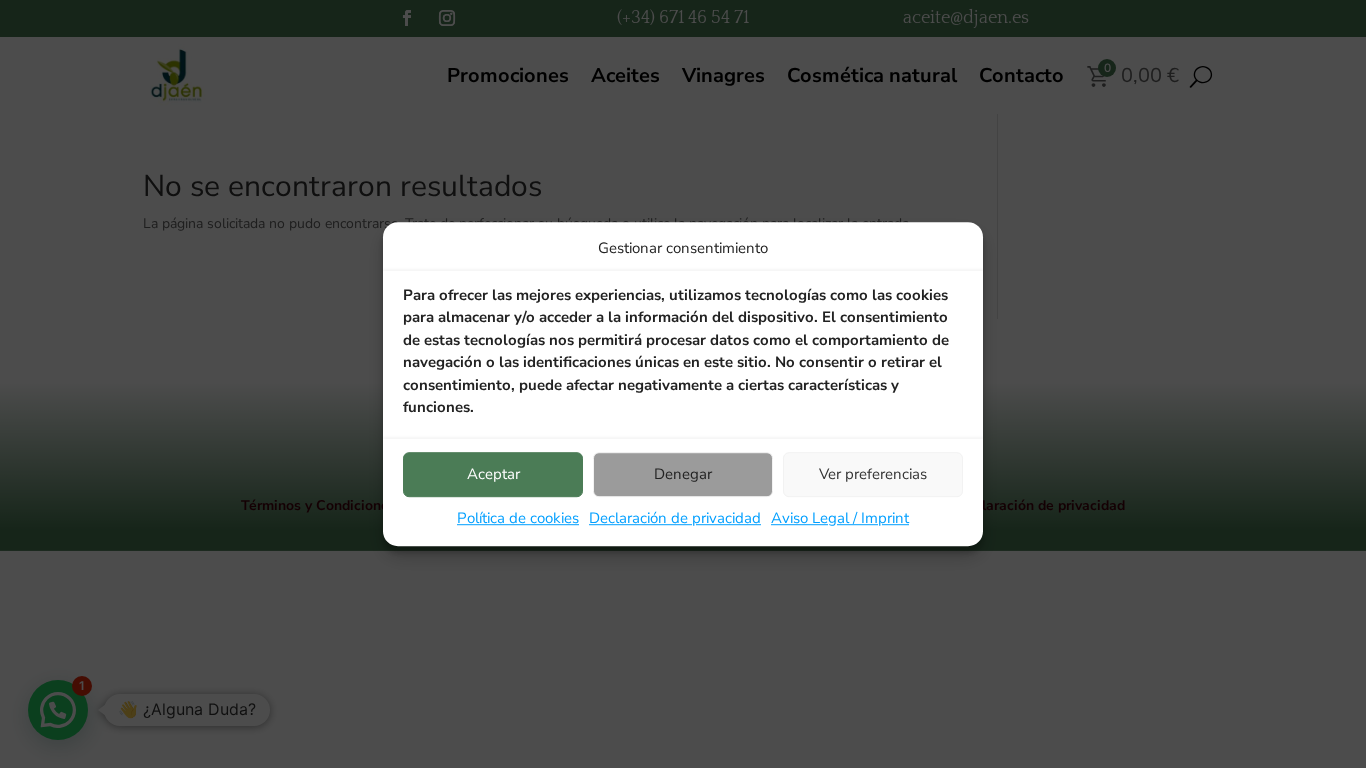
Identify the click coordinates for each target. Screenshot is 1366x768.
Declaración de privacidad (675, 518)
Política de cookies (518, 518)
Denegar (683, 475)
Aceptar (493, 475)
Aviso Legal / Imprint (840, 518)
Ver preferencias (873, 475)
